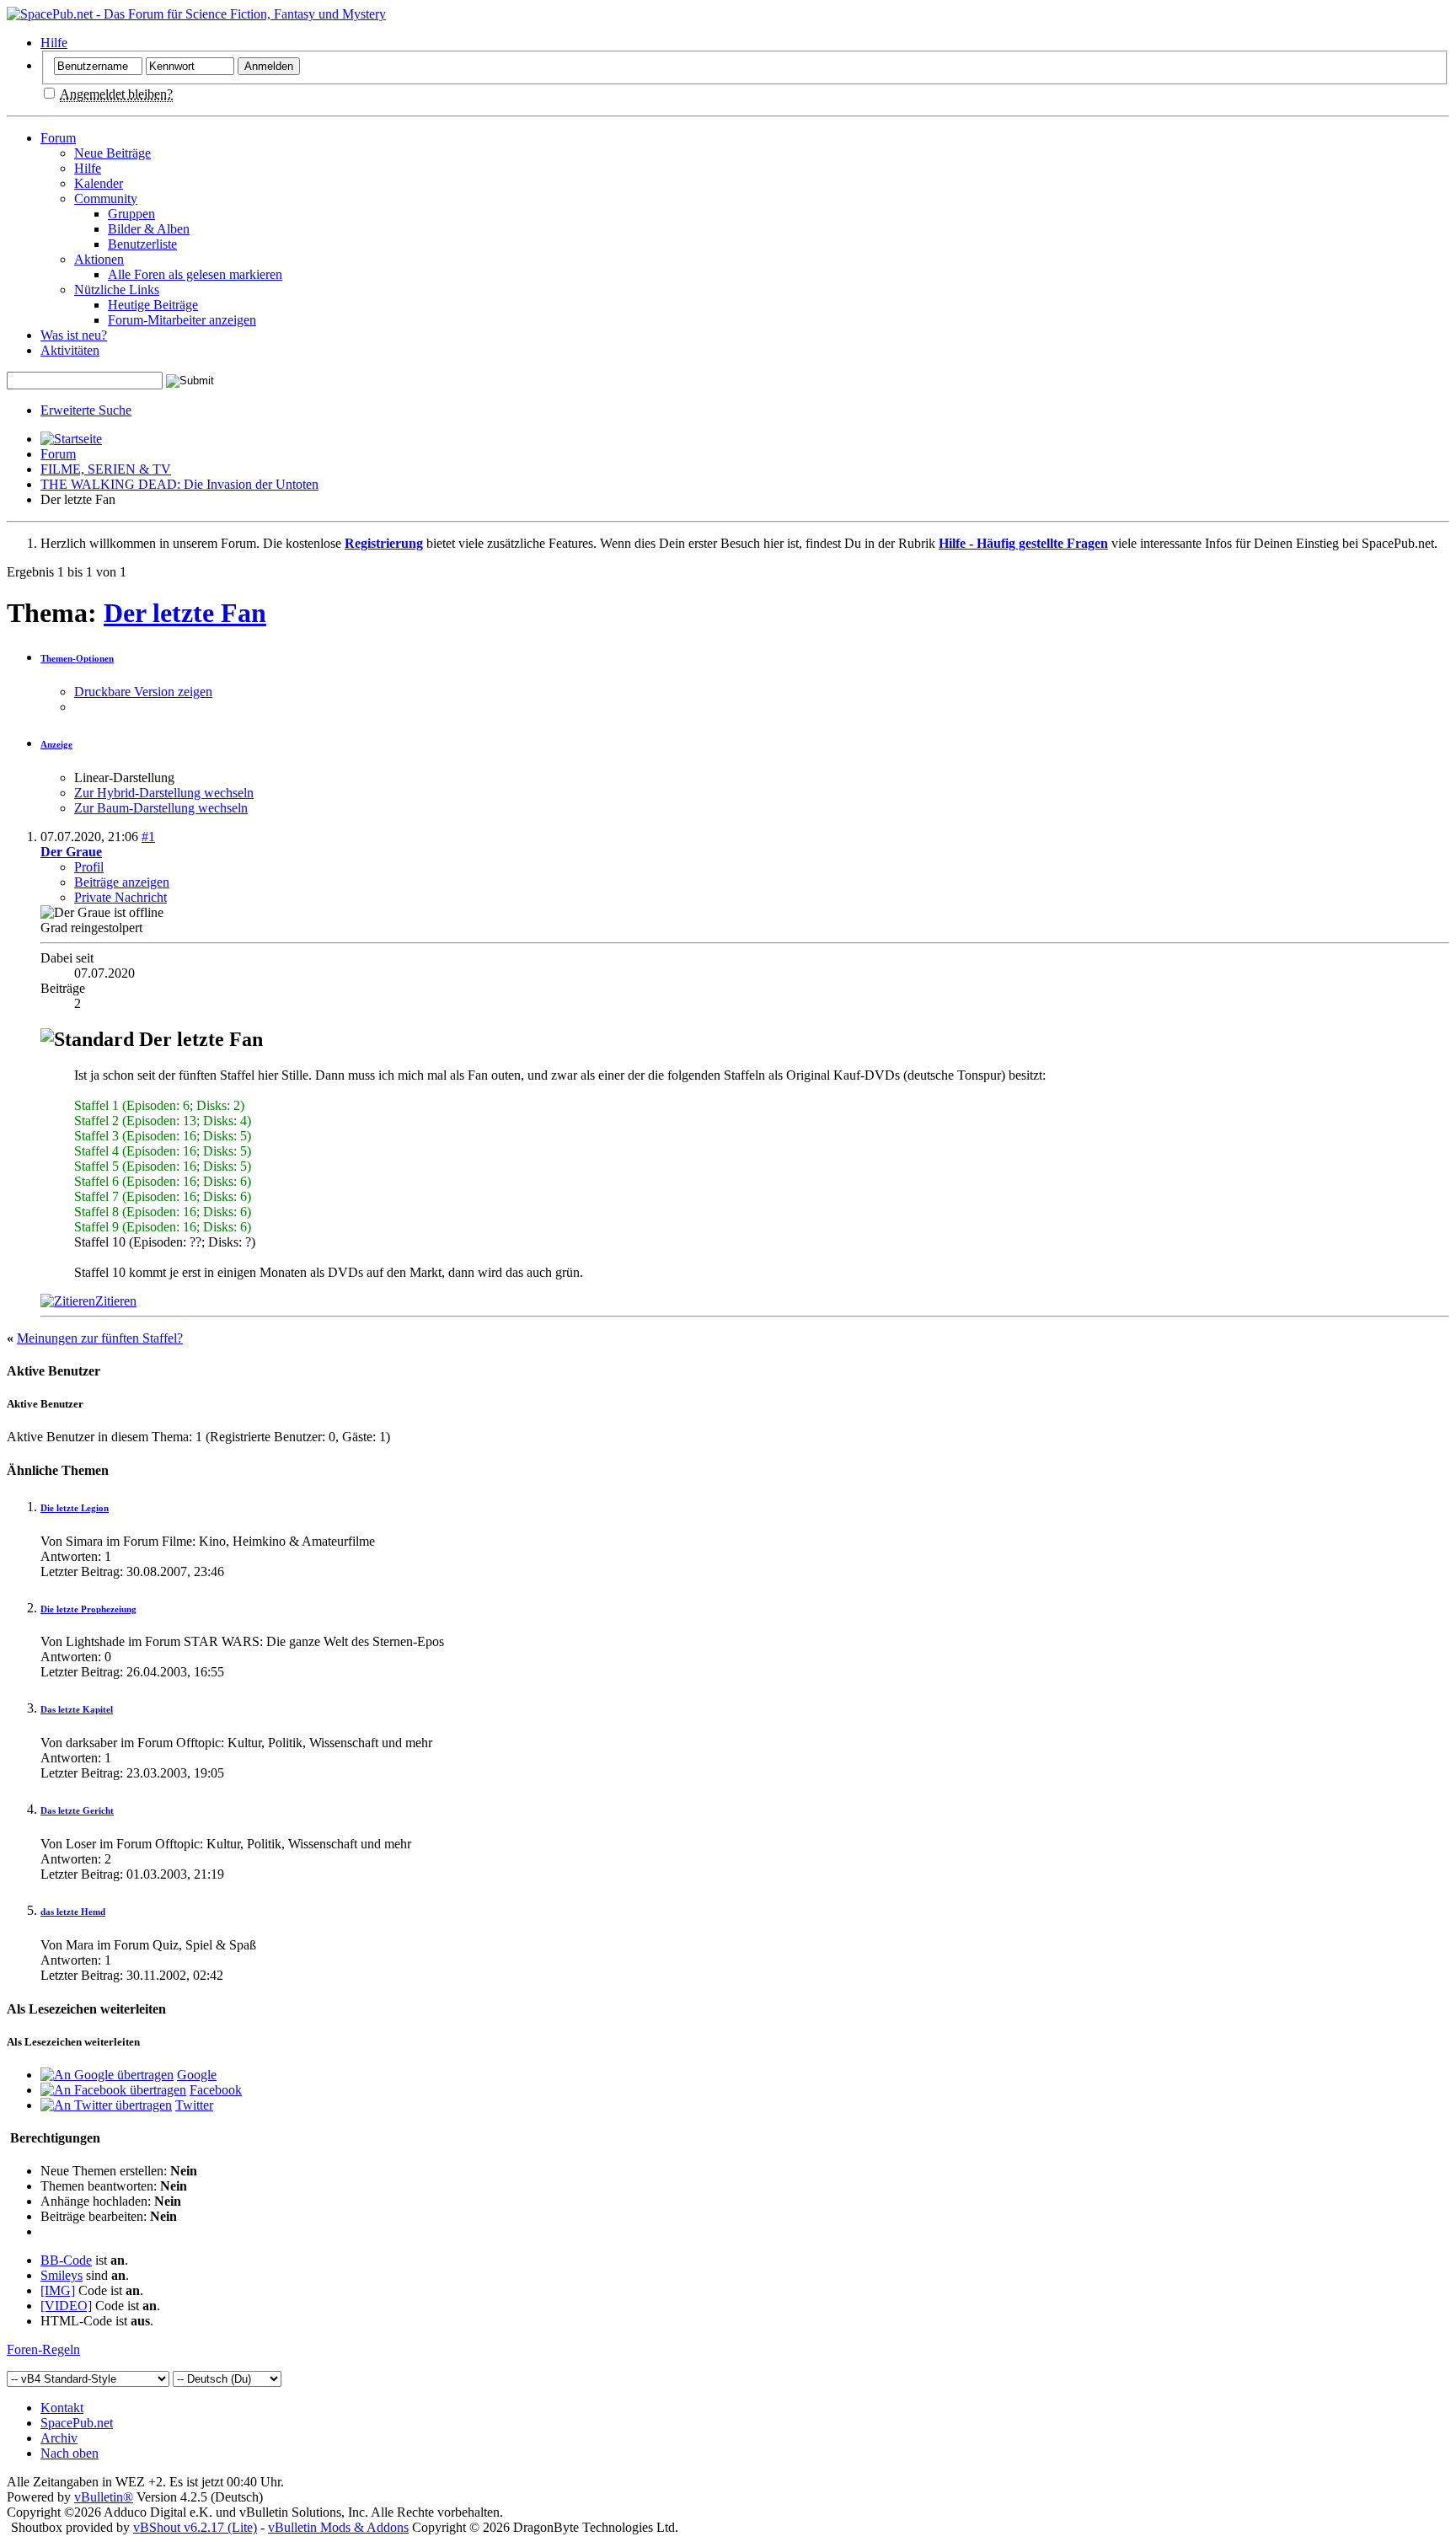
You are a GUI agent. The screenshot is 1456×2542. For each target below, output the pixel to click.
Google (197, 2075)
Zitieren (116, 1301)
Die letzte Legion (75, 1508)
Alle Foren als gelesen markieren (195, 274)
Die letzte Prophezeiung (88, 1609)
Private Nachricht (120, 897)
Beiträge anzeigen (122, 882)
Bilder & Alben (149, 229)
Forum (58, 138)
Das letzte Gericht (77, 1810)
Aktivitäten (70, 350)
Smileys (62, 2275)
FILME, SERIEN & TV (106, 469)
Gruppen (131, 214)
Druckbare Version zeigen (143, 692)
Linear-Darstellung (124, 778)
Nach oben (70, 2453)
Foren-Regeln (43, 2349)
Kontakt (62, 2408)
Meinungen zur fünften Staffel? (100, 1338)
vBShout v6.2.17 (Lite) (195, 2527)
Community (106, 198)
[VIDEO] (66, 2306)
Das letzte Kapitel (77, 1709)
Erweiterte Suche (86, 410)
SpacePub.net (77, 2423)
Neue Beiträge (112, 153)
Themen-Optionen (77, 658)
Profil (89, 867)
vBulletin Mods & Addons (338, 2527)
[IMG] (58, 2290)
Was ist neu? (74, 335)
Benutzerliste (142, 244)
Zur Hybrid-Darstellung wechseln (164, 793)
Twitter (194, 2105)
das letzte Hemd (73, 1912)
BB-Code (66, 2260)
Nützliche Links (117, 290)
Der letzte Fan (185, 613)
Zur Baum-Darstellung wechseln (161, 808)
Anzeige (56, 744)
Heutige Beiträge (153, 305)
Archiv (59, 2438)
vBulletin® (104, 2497)
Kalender (99, 183)
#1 (148, 837)
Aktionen (99, 259)
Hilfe (54, 43)
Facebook (216, 2090)
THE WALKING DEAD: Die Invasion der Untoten (179, 484)
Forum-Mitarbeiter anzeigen (182, 320)
